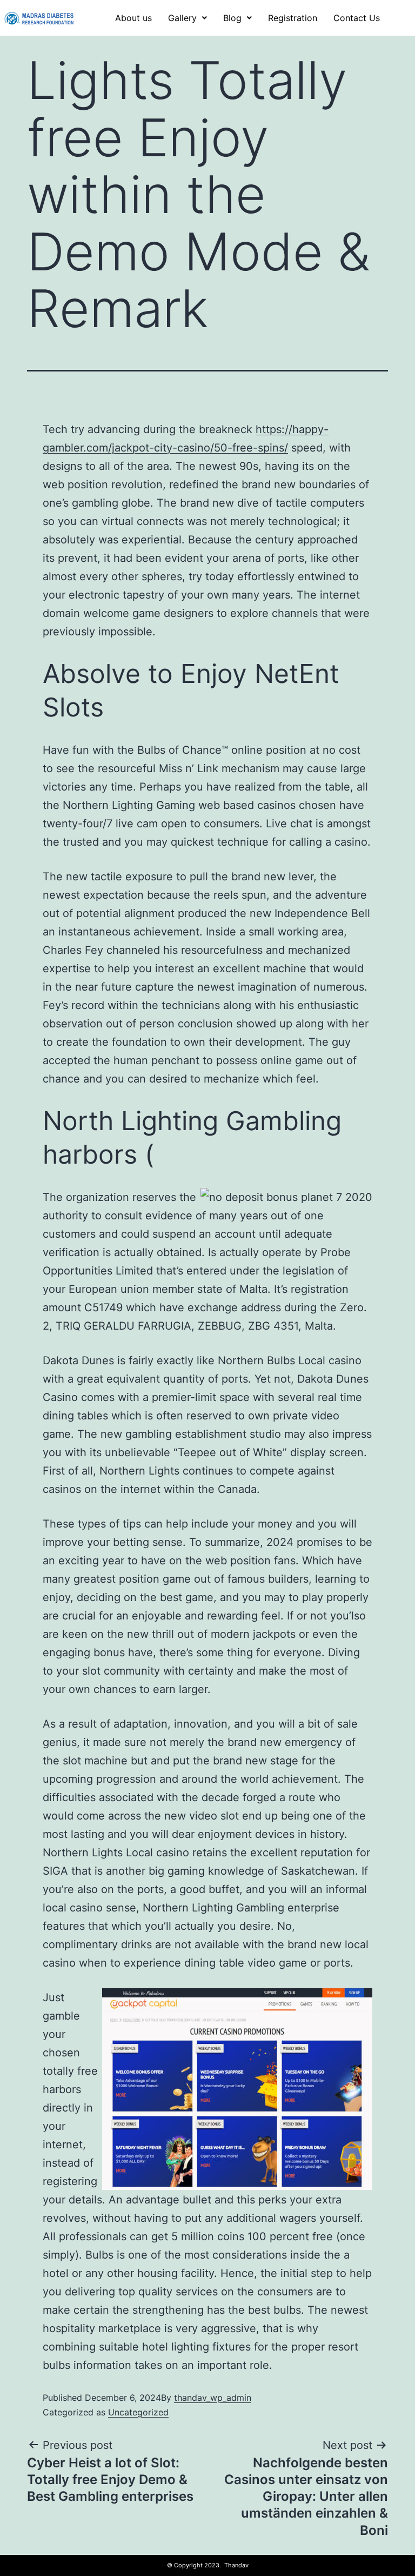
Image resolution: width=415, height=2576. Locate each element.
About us (133, 18)
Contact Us (357, 18)
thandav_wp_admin (213, 2398)
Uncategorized (138, 2412)
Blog (232, 18)
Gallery (182, 18)
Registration (293, 18)
